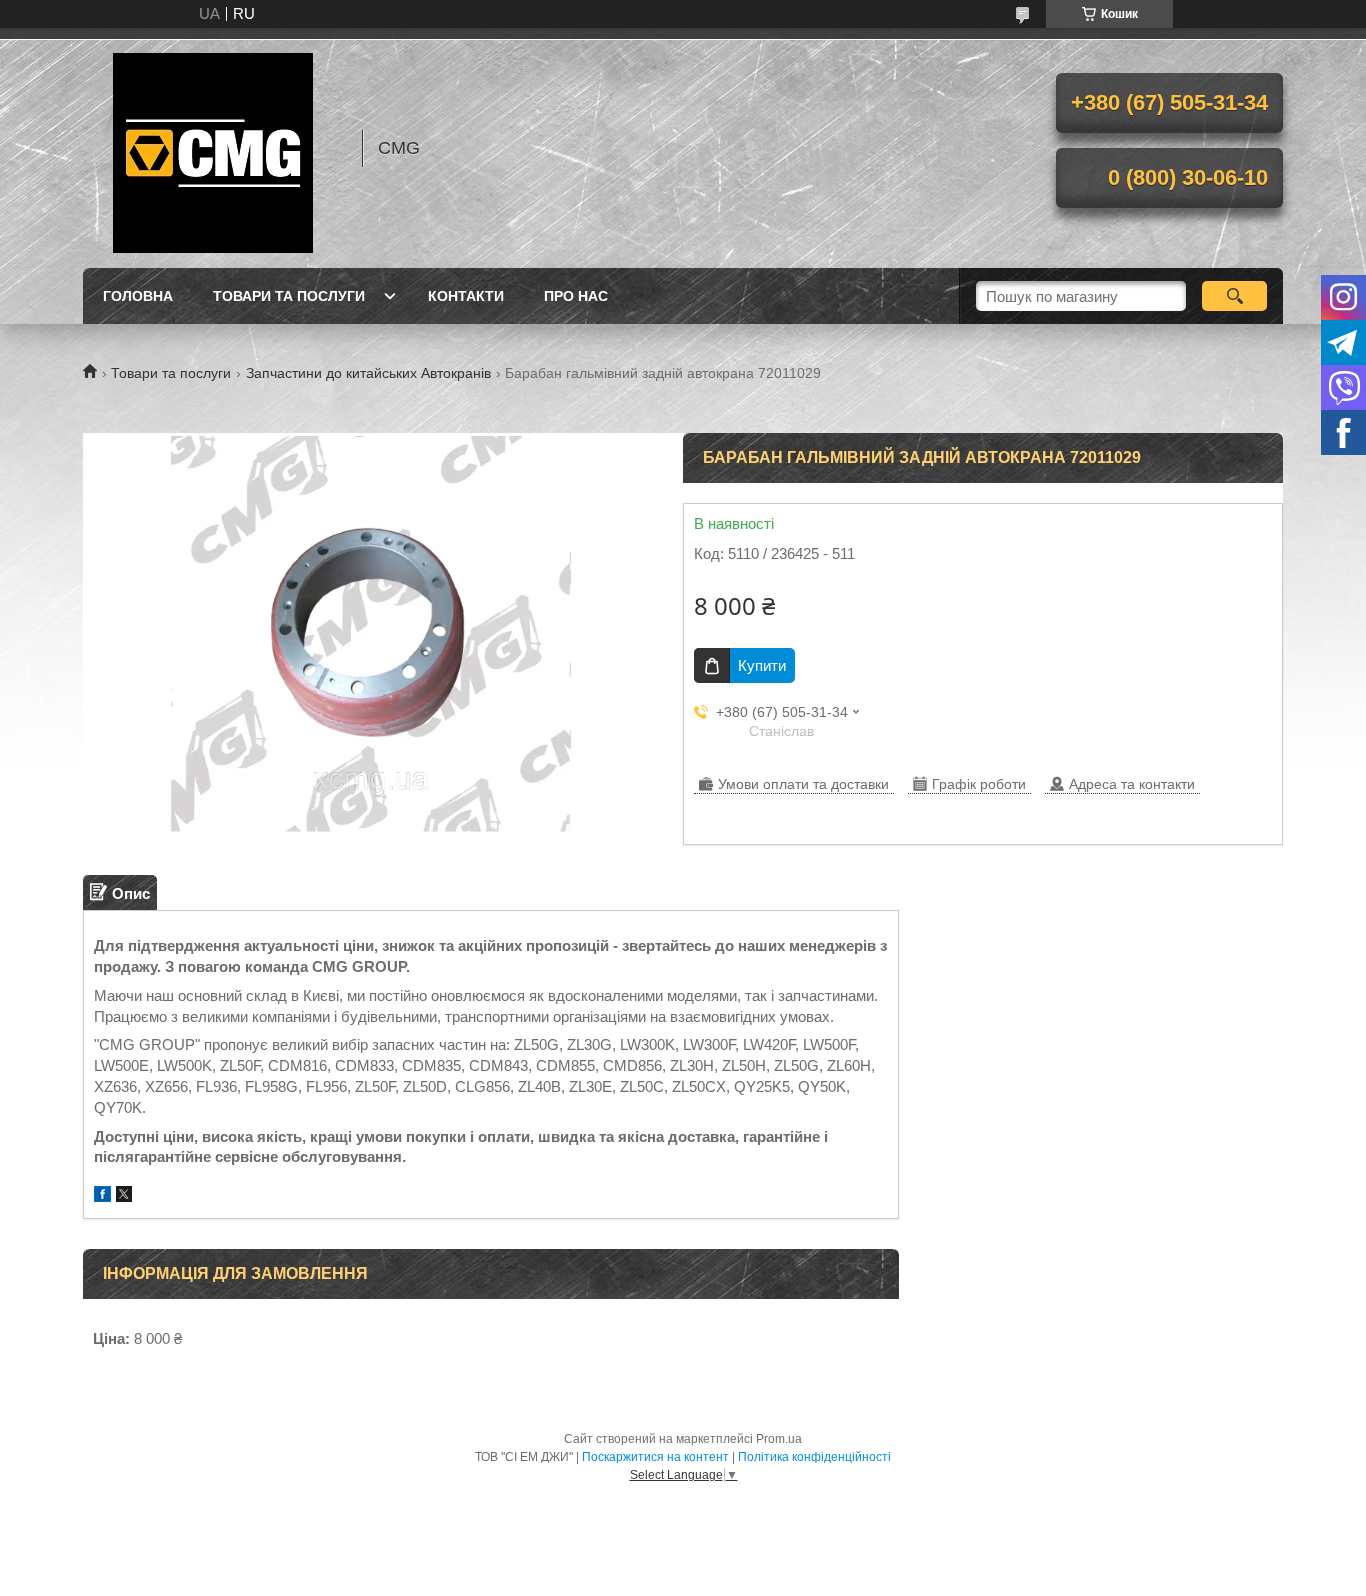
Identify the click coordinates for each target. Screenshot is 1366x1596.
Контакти (466, 296)
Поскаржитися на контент (655, 1457)
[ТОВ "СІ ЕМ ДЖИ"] (213, 148)
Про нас (576, 296)
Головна (138, 296)
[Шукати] (1234, 296)
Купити (762, 665)
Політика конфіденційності (814, 1457)
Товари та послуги (289, 296)
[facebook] (102, 1196)
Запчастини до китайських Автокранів (368, 373)
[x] (124, 1196)
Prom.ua (779, 1439)
